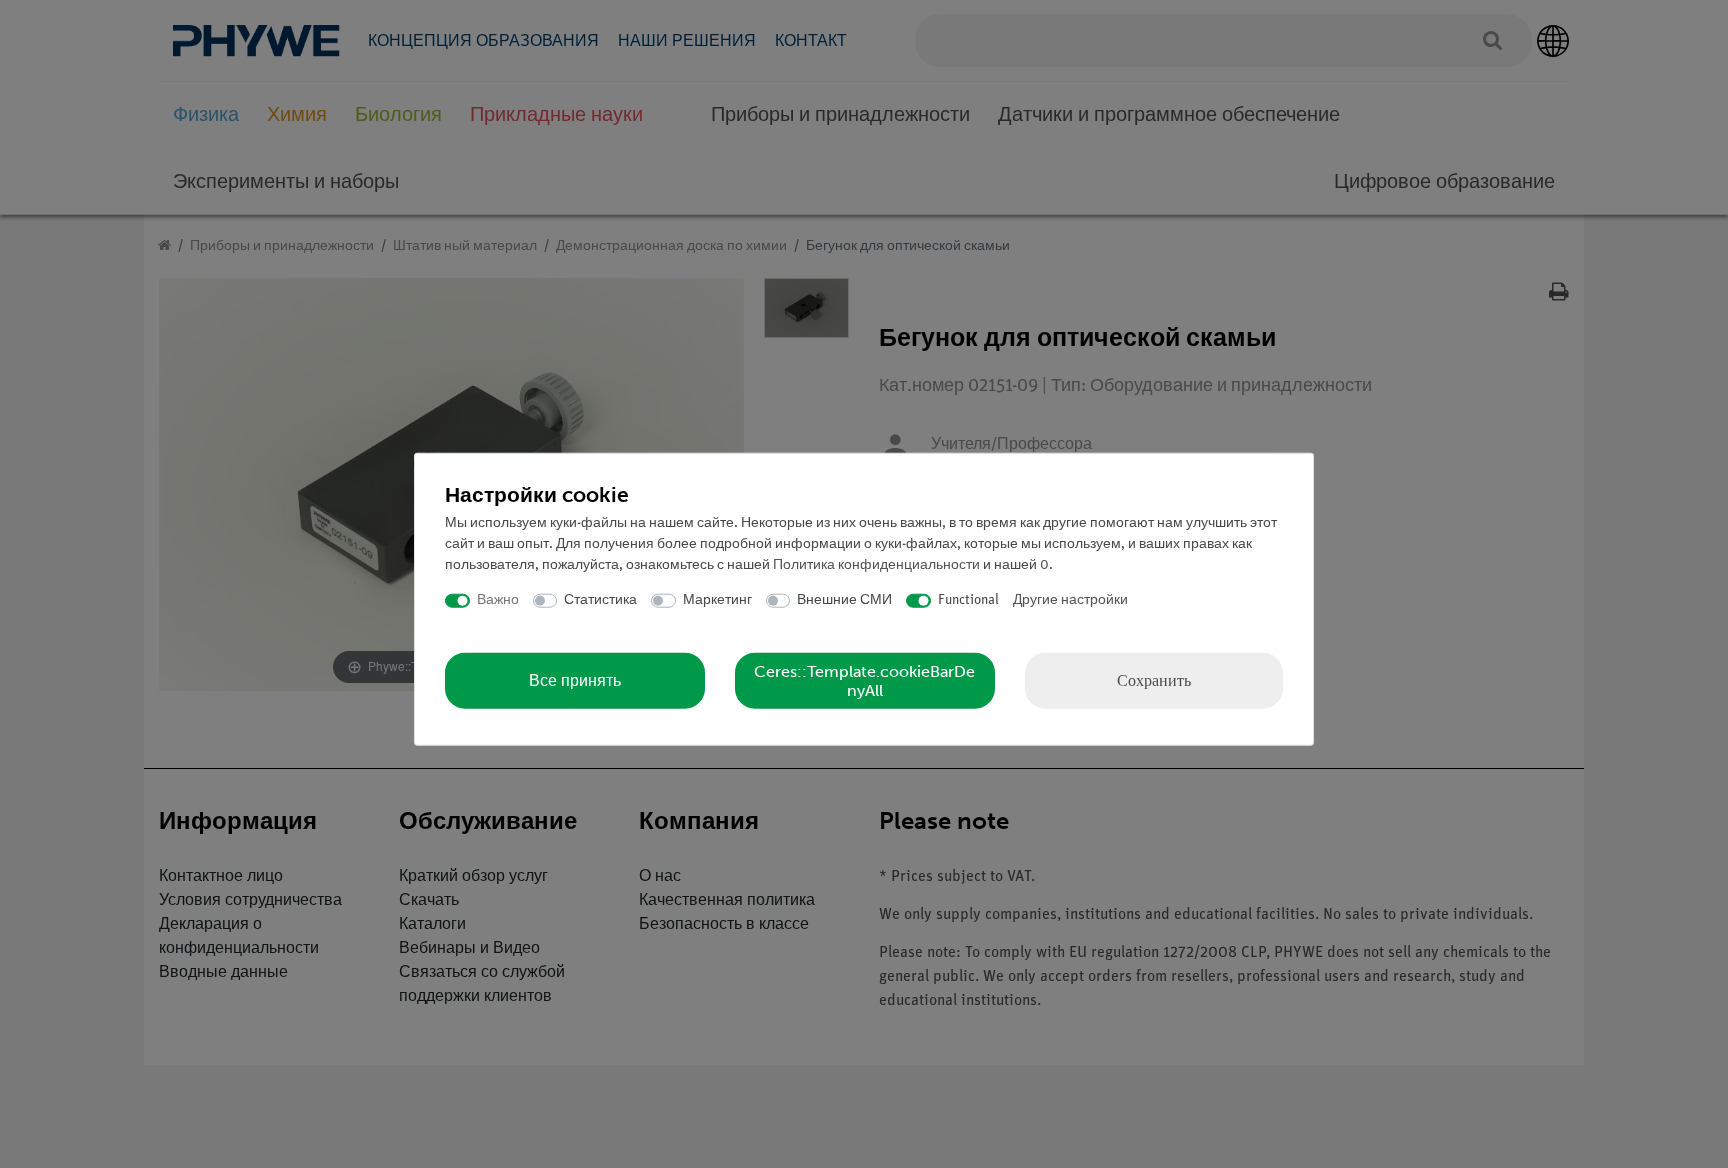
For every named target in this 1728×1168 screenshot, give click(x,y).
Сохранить (1154, 679)
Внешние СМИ (844, 600)
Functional (968, 600)
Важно (498, 600)
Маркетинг (717, 600)
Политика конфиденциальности (876, 565)
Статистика (600, 600)
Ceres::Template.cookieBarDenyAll (864, 680)
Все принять (575, 680)
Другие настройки (1070, 600)
